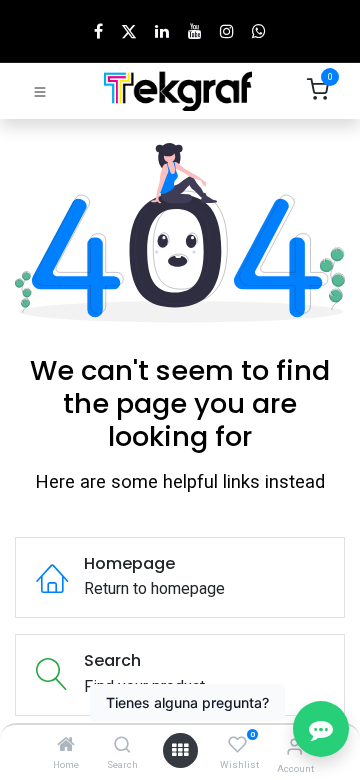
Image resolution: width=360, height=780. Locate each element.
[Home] (66, 745)
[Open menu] (180, 750)
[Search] (122, 745)
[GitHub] (259, 31)
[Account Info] (294, 746)
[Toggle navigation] (40, 91)
